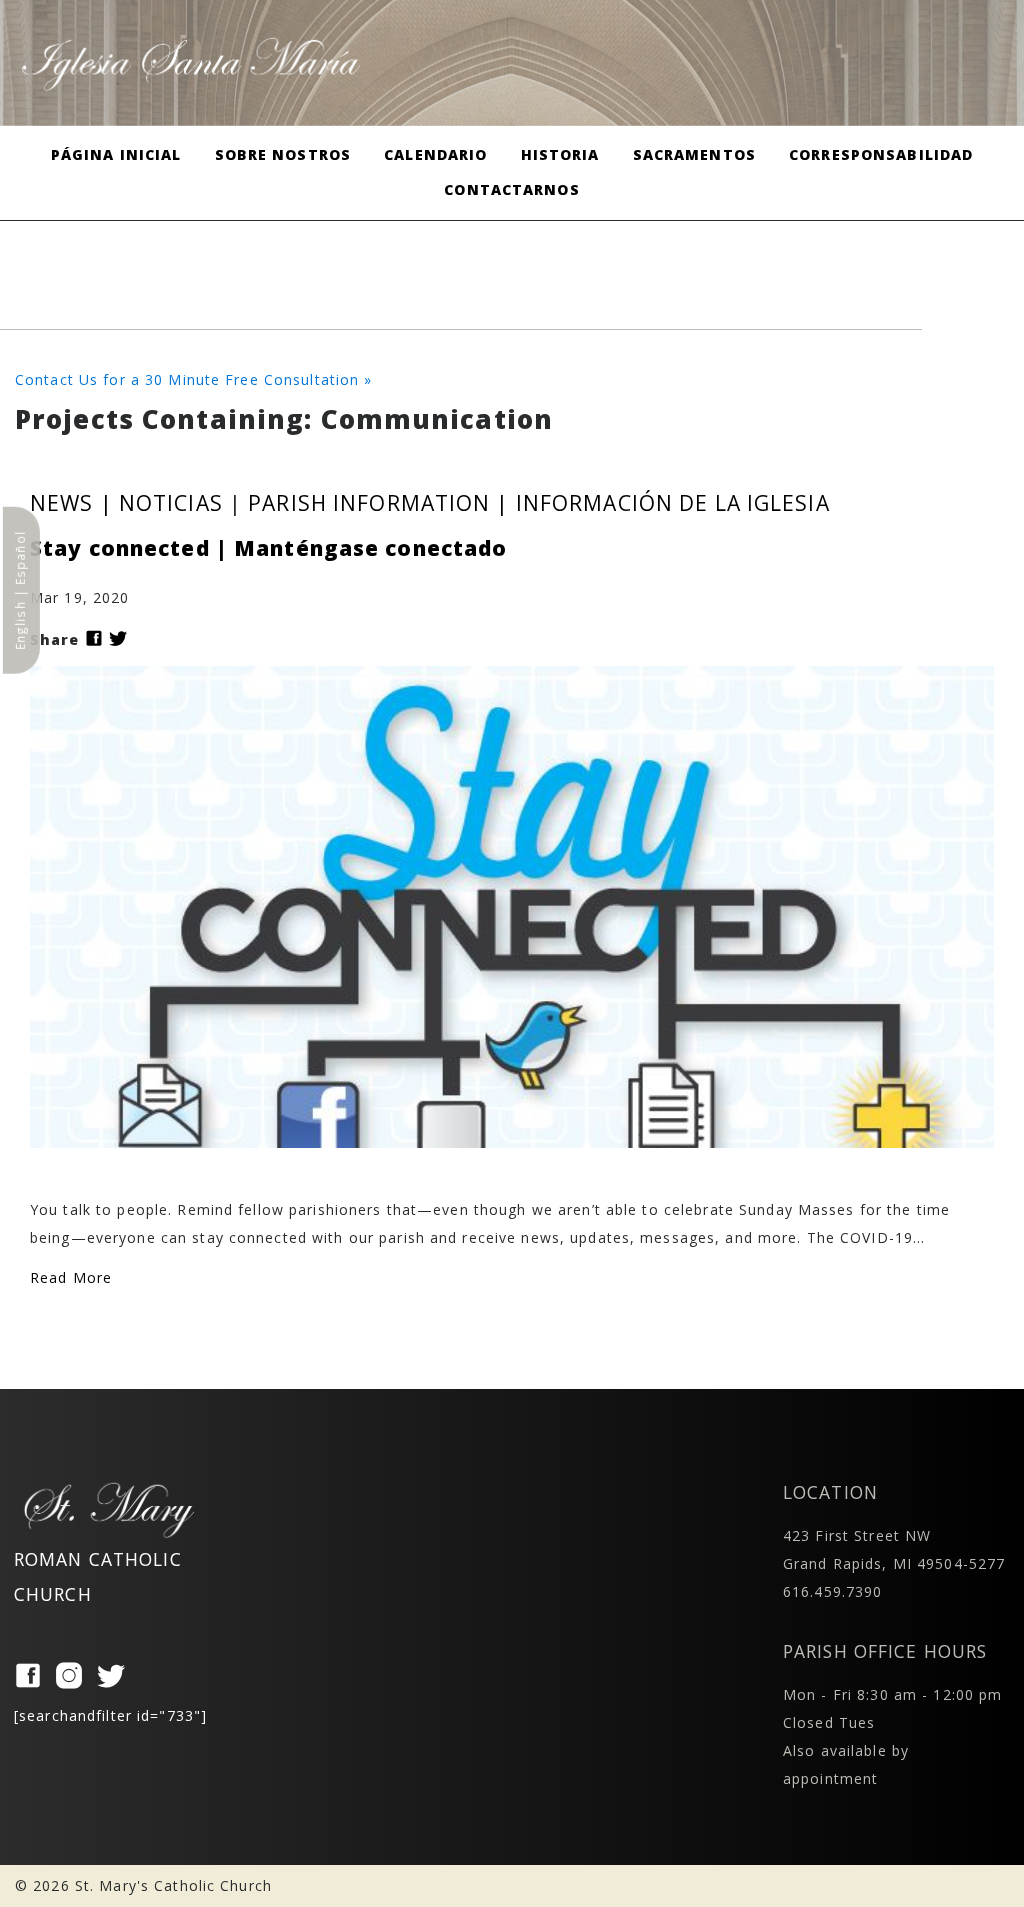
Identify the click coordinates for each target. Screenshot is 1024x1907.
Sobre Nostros (283, 154)
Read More (71, 1277)
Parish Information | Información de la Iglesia (539, 503)
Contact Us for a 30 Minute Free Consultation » (194, 379)
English (19, 625)
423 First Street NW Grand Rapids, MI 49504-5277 (894, 1549)
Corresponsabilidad (881, 154)
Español (19, 558)
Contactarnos (511, 189)
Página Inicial (116, 154)
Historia (560, 154)
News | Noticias (126, 503)
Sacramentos (694, 154)
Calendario (435, 154)
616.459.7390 (832, 1591)
